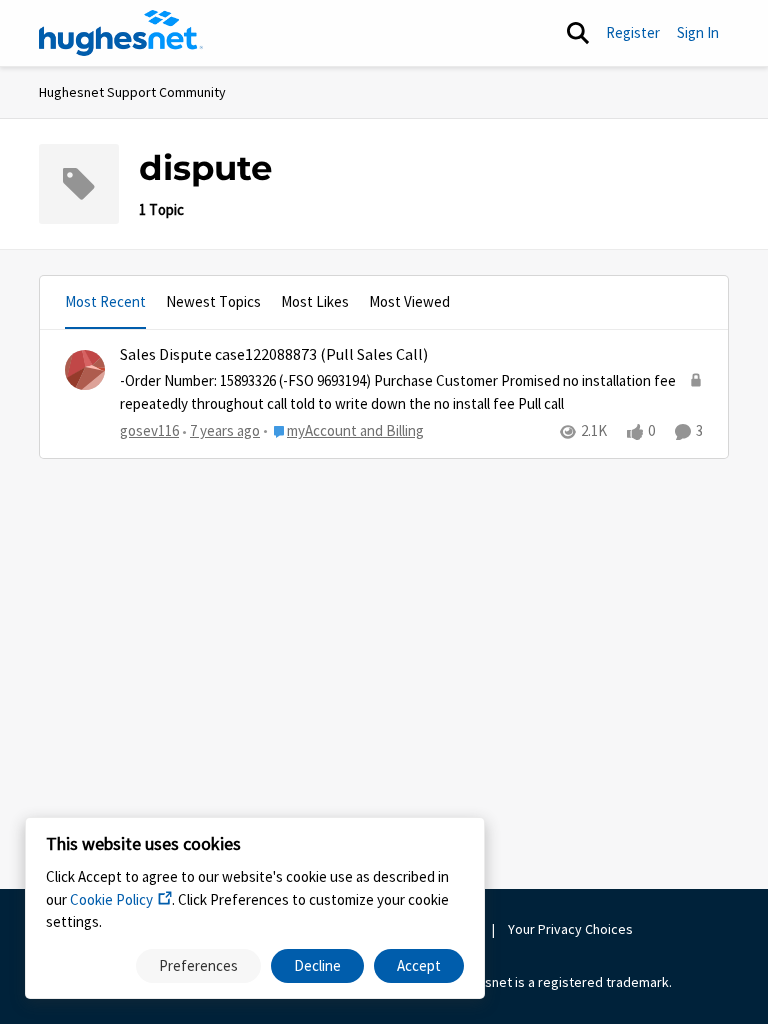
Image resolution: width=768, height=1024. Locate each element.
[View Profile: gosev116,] (85, 370)
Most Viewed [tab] (409, 301)
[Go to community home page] (121, 33)
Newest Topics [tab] (213, 301)
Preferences (198, 965)
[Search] (578, 33)
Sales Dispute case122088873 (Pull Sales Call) (274, 355)
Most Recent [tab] (105, 301)
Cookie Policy (111, 899)
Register (633, 32)
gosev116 (149, 430)
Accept (419, 965)
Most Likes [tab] (315, 301)
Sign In (698, 32)
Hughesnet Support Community (132, 92)
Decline (317, 965)
